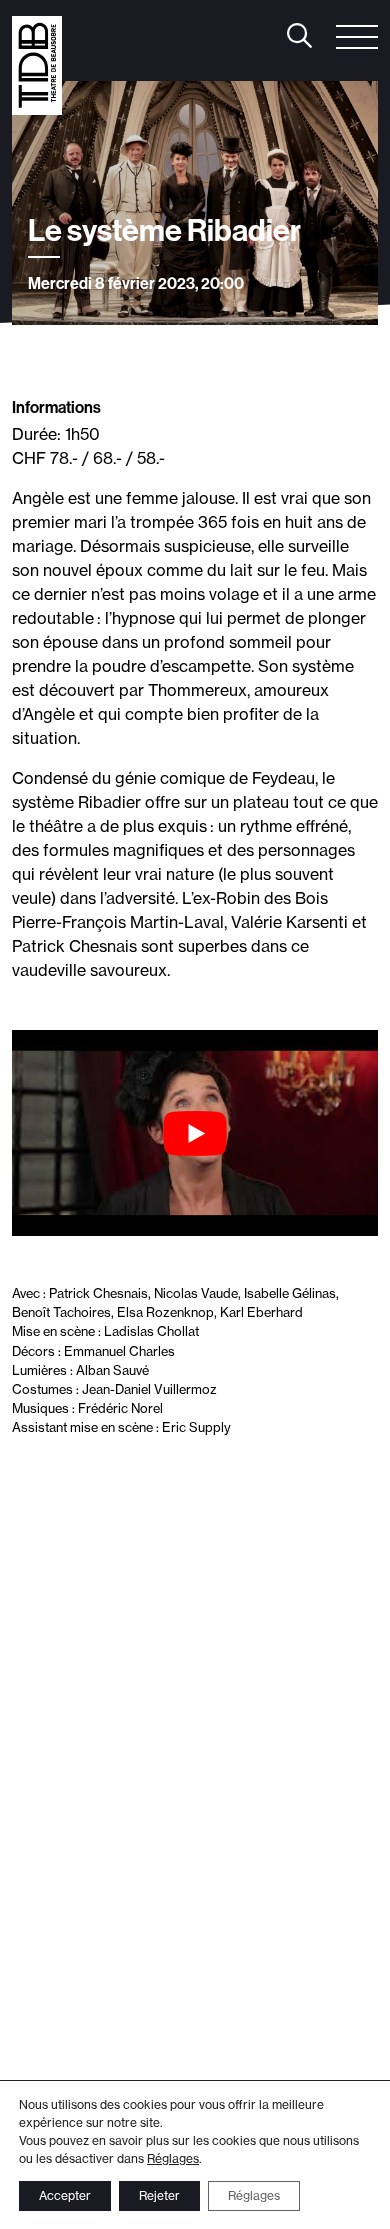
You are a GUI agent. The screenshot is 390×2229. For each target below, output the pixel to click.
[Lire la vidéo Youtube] (195, 1133)
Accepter (65, 2195)
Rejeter (159, 2195)
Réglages (173, 2158)
